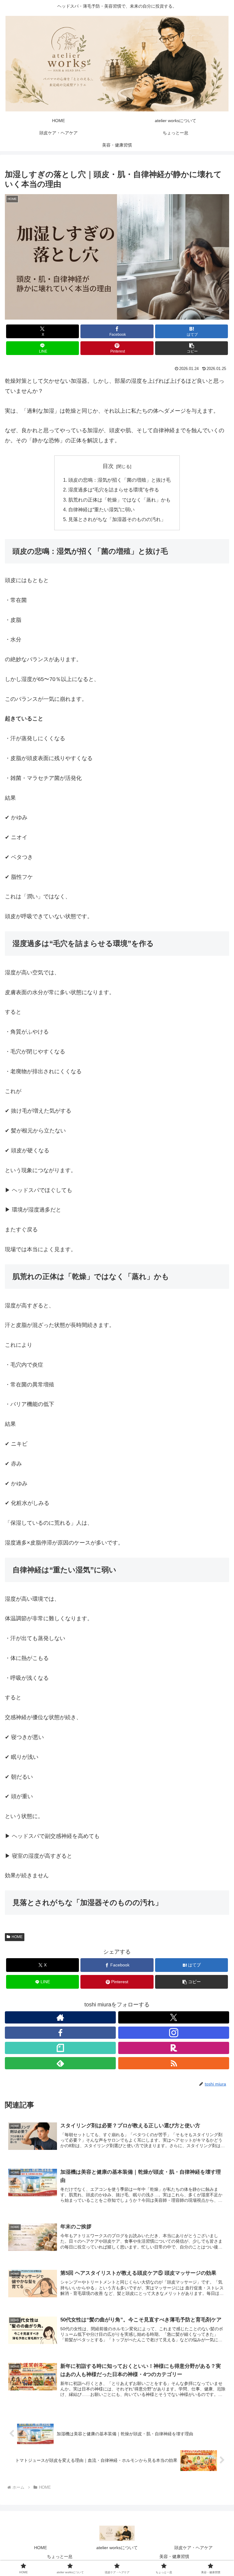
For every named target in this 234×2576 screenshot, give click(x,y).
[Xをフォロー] (174, 2017)
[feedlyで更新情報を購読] (60, 2063)
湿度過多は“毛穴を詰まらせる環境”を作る (114, 490)
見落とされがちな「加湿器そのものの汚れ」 (117, 519)
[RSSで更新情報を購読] (174, 2063)
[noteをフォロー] (60, 2048)
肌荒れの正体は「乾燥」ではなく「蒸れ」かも (119, 500)
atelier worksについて (117, 2548)
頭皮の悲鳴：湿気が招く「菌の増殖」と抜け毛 (119, 480)
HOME (17, 1937)
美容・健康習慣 (174, 2556)
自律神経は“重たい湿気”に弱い (101, 509)
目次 (108, 466)
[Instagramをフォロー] (174, 2033)
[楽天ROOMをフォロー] (174, 2048)
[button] (191, 348)
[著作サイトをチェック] (60, 2017)
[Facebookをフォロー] (60, 2033)
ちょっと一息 (60, 2556)
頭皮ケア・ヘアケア (193, 2548)
